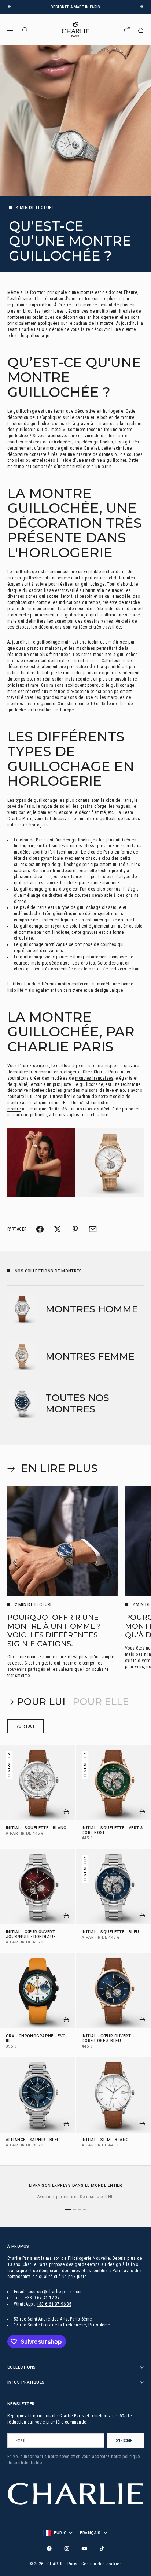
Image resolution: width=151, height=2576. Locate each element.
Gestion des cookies (102, 2564)
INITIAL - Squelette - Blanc (36, 1828)
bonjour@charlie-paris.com (55, 2292)
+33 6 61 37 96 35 (54, 2304)
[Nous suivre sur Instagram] (67, 2549)
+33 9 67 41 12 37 (42, 2298)
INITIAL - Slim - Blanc (105, 2140)
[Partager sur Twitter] (58, 1229)
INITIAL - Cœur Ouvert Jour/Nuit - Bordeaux (31, 1935)
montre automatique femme (34, 1103)
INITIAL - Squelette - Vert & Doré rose (112, 1831)
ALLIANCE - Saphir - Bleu (33, 2140)
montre (14, 1109)
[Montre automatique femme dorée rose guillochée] (75, 1162)
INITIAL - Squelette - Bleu (110, 1932)
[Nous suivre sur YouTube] (84, 2549)
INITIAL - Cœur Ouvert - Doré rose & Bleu (108, 2039)
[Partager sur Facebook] (40, 1229)
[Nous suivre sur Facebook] (49, 2549)
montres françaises (94, 1078)
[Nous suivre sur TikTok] (102, 2549)
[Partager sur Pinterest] (75, 1229)
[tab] (36, 1702)
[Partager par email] (93, 1229)
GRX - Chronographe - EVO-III (37, 2039)
